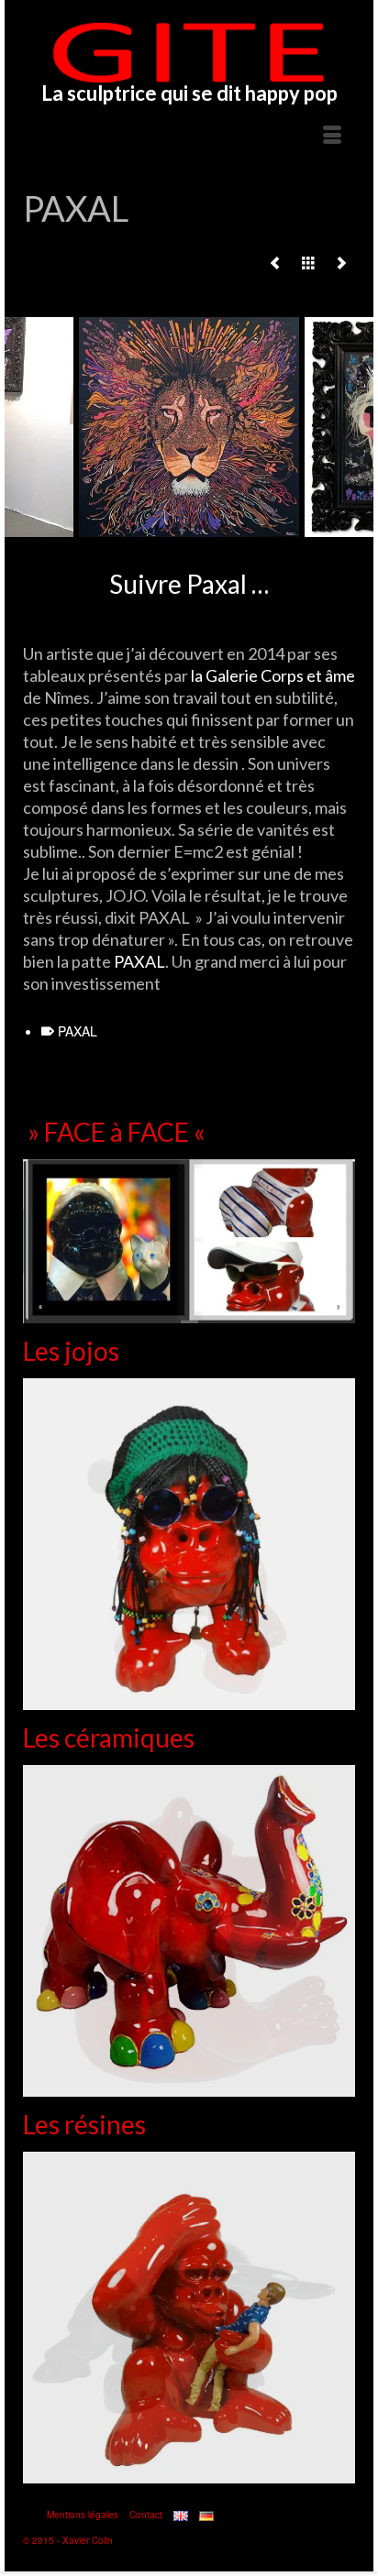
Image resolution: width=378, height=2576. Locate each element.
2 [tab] (134, 528)
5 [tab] (200, 528)
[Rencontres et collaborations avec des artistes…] (308, 262)
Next (348, 428)
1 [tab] (112, 528)
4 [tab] (178, 528)
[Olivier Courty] (275, 262)
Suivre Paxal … (189, 584)
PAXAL (139, 961)
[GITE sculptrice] (189, 52)
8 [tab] (266, 528)
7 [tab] (244, 528)
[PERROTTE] (341, 262)
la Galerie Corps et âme (272, 675)
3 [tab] (156, 528)
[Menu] (332, 136)
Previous (30, 428)
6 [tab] (222, 528)
